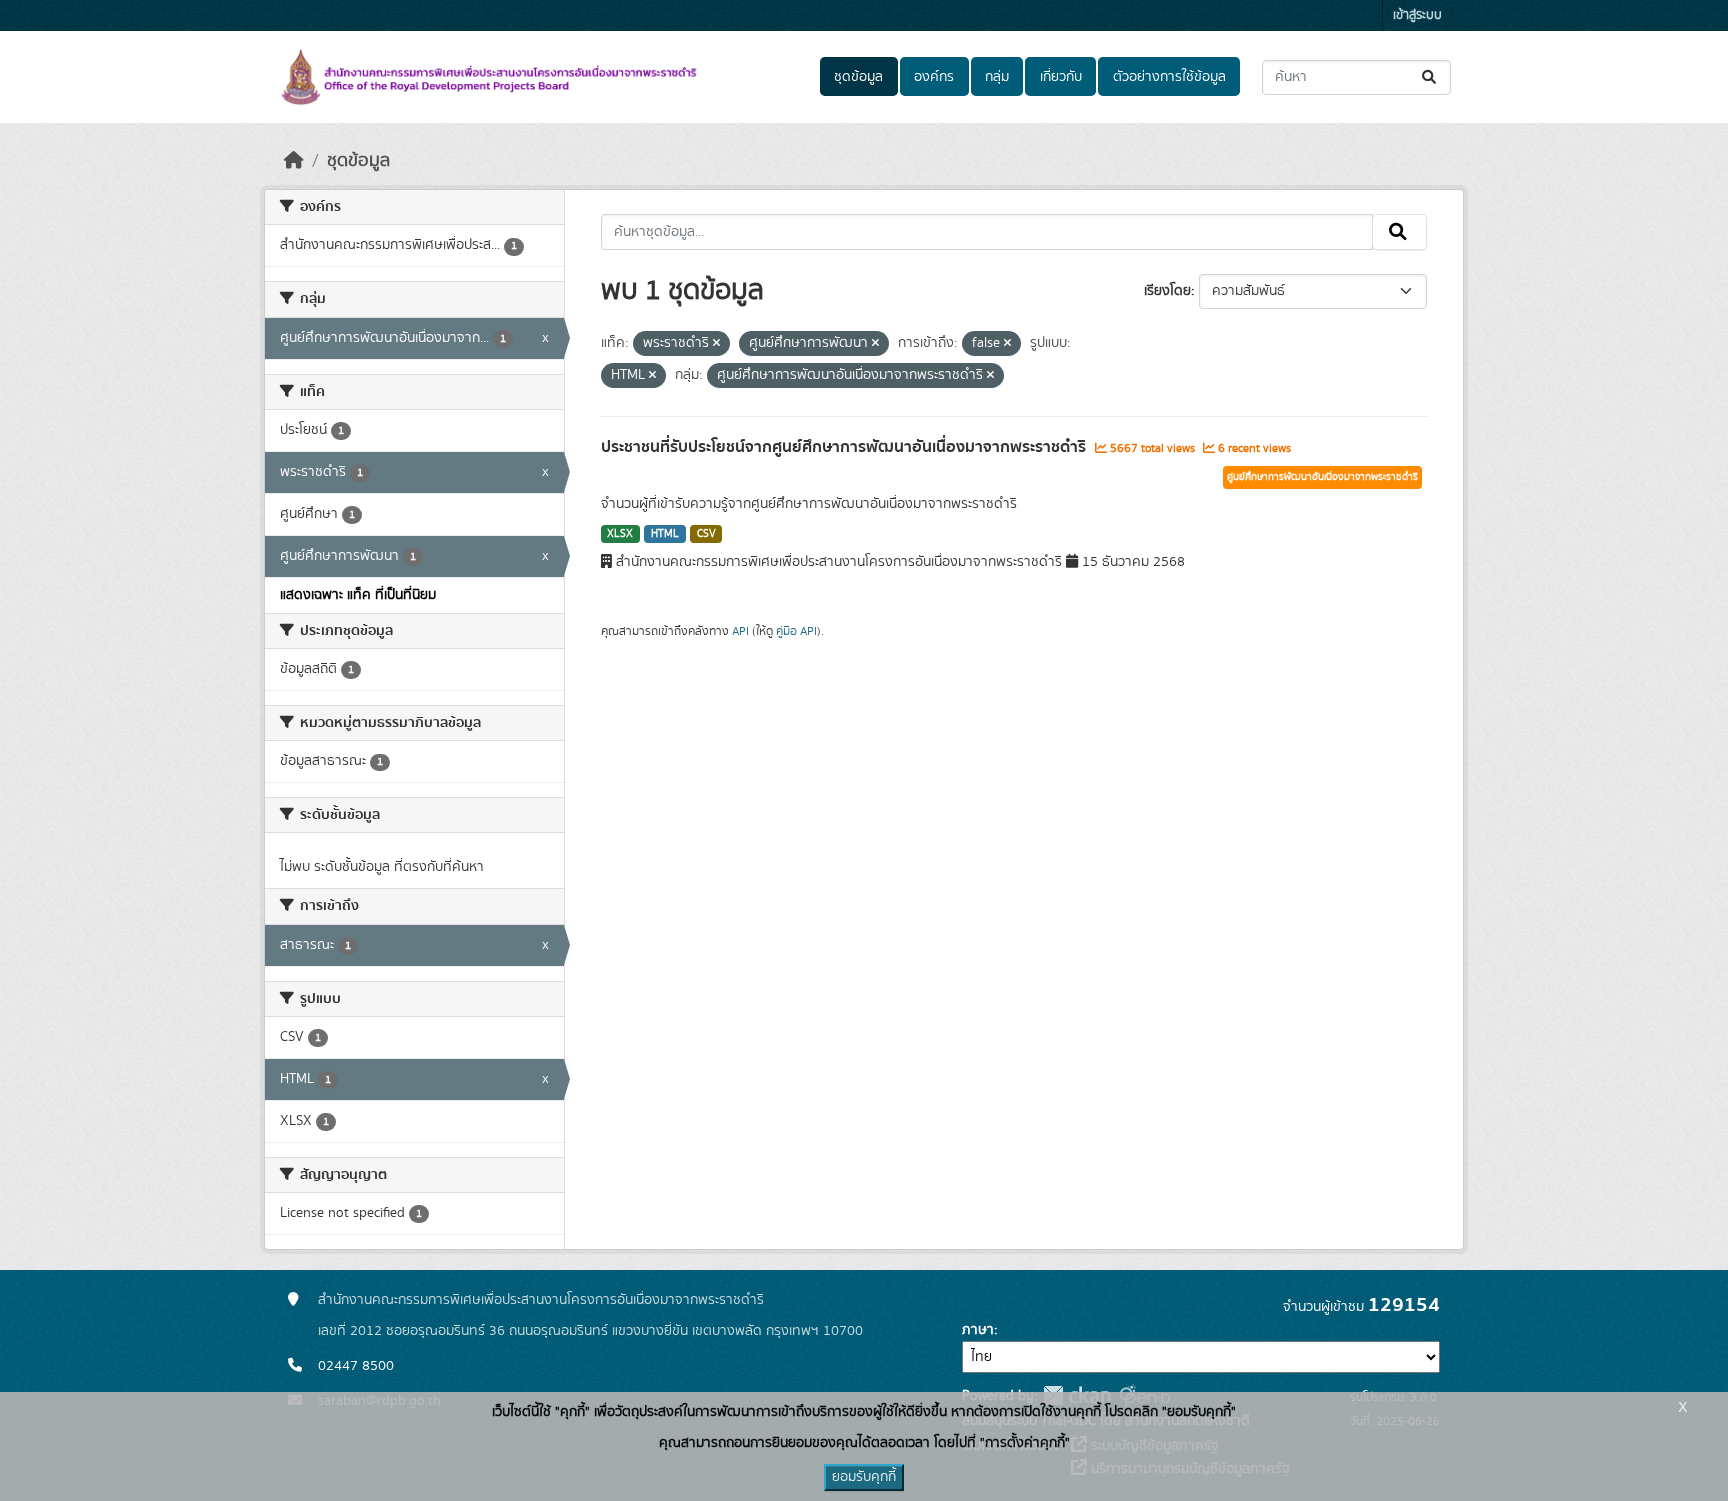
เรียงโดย (1167, 291)
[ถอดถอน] (716, 344)
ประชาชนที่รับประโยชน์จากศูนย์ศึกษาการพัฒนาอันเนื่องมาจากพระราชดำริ (845, 447)
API (740, 631)
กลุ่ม (997, 77)
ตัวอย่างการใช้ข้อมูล (1169, 77)
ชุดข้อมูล (858, 77)
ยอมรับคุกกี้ (864, 1477)
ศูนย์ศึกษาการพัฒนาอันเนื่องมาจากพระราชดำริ (1322, 477)
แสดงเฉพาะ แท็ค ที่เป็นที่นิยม (358, 595)
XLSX (620, 534)
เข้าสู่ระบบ (1417, 15)
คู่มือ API (796, 631)
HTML (665, 534)
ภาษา (978, 1330)
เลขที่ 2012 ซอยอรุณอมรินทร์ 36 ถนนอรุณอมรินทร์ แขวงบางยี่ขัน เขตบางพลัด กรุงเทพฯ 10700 (590, 1331)
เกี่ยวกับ (1061, 77)
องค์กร (934, 77)
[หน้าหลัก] (294, 161)
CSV (706, 534)
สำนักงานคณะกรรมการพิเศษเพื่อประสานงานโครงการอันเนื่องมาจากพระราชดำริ (541, 1300)
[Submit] (1430, 77)
